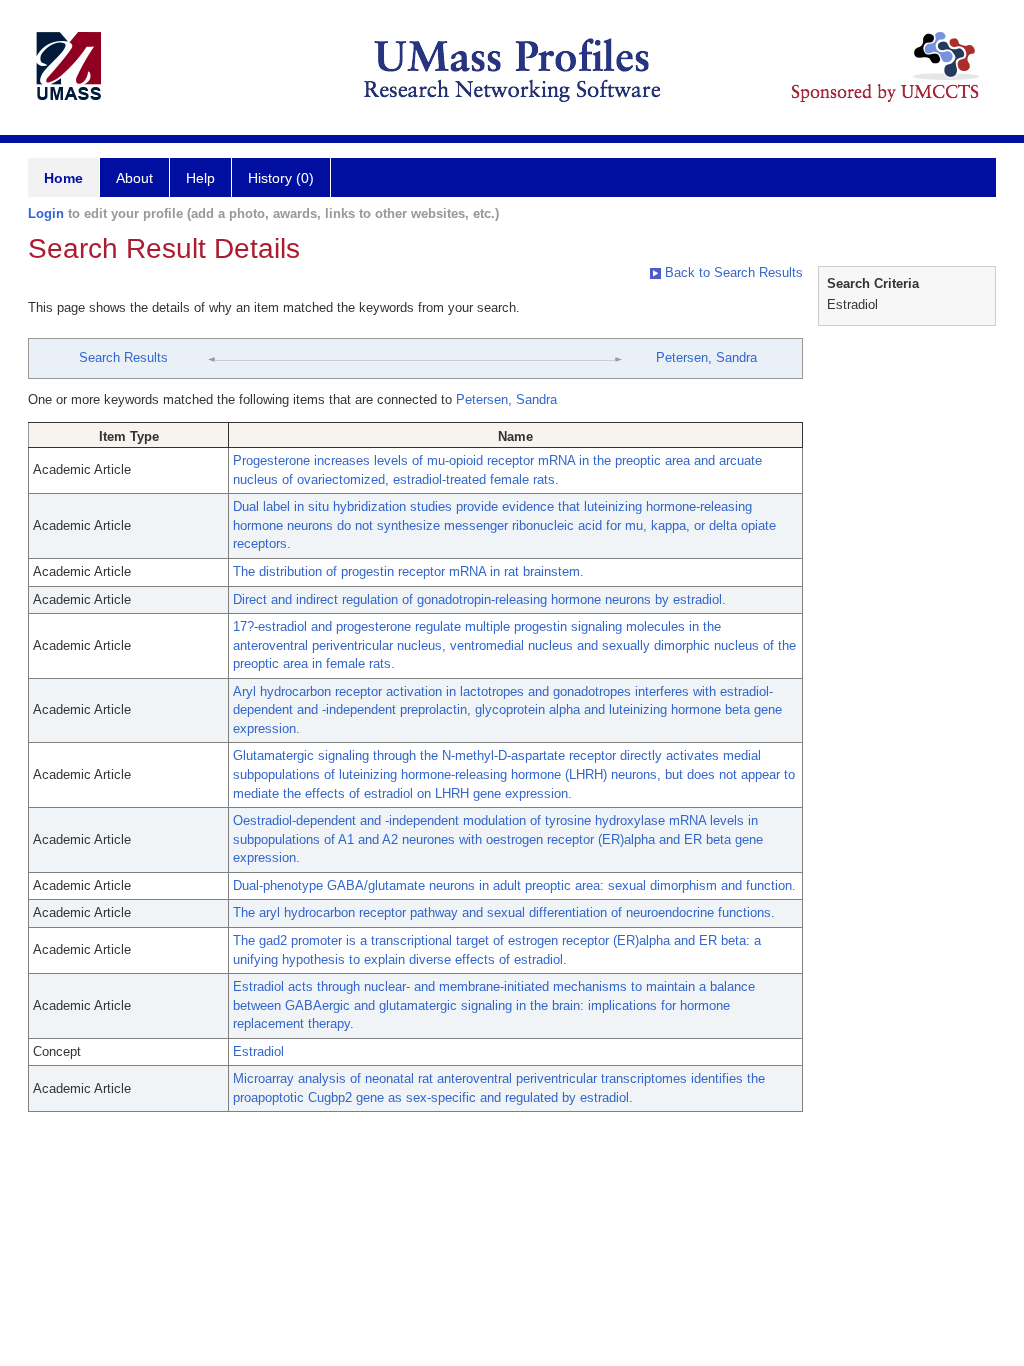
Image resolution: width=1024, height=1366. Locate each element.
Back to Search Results (732, 272)
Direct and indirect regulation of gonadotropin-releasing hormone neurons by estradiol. (479, 599)
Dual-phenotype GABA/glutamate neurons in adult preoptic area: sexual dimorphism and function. (514, 885)
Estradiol (258, 1051)
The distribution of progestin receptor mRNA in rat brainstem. (408, 571)
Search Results (123, 357)
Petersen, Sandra (706, 357)
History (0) (281, 178)
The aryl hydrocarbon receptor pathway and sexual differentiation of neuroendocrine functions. (504, 912)
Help (200, 178)
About (134, 178)
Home (63, 178)
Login (46, 213)
